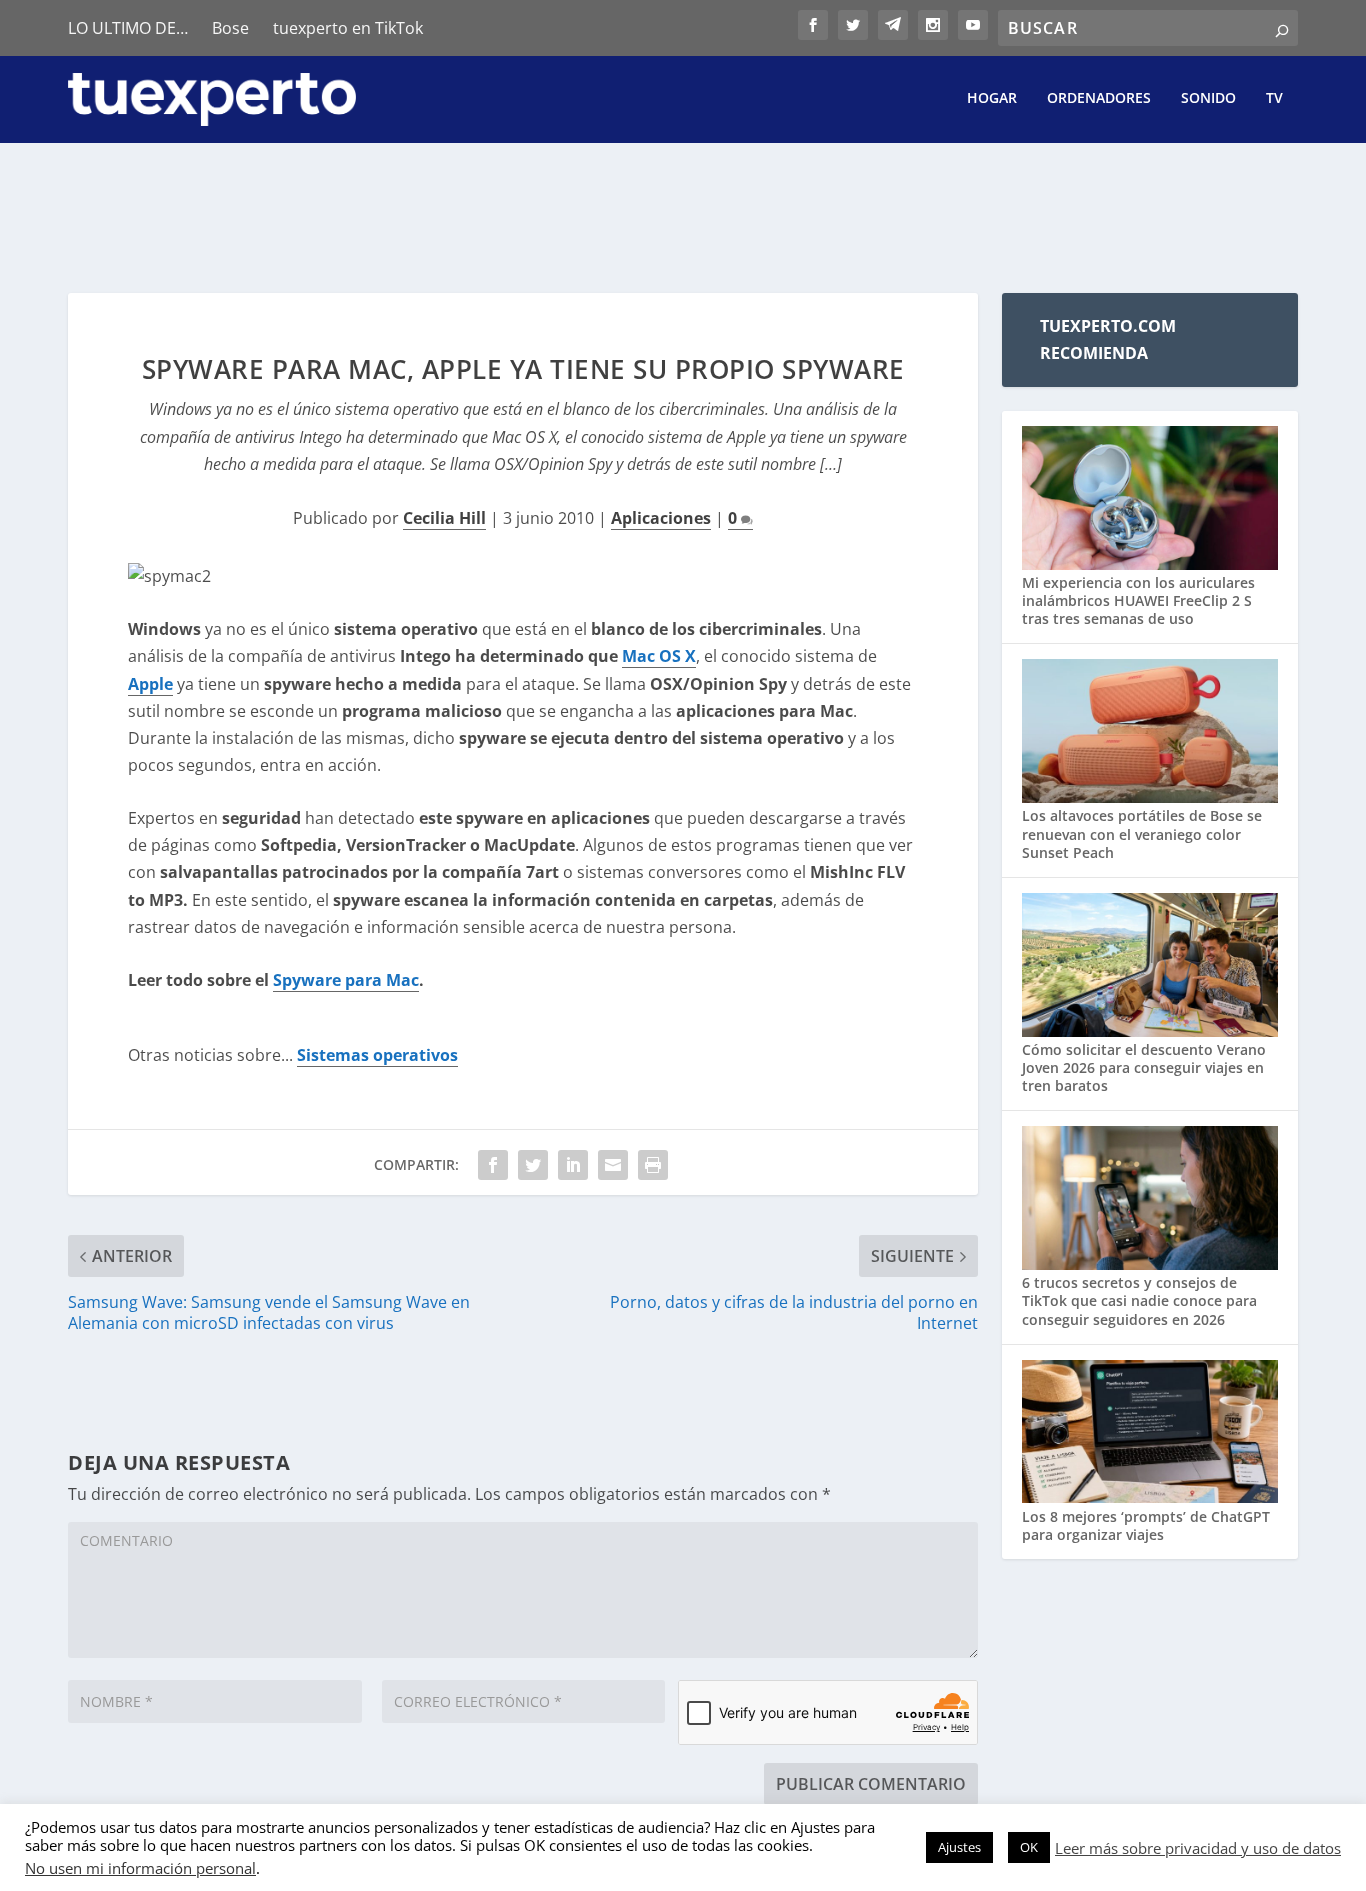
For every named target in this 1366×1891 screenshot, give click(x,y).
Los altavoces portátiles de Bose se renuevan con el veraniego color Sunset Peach (1142, 833)
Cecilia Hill (444, 518)
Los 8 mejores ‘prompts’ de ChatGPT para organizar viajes (1146, 1525)
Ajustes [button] (959, 1847)
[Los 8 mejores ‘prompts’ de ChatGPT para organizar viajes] (1149, 1434)
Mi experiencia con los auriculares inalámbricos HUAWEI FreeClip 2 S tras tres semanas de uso (1138, 600)
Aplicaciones (661, 518)
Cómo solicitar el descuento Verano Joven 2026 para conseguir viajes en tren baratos (1144, 1067)
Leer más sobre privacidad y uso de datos (1198, 1848)
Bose (230, 28)
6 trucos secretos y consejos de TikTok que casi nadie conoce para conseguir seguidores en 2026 (1139, 1300)
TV (1274, 98)
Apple (150, 684)
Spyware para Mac (346, 980)
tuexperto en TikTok (348, 28)
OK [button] (1029, 1847)
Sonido (1208, 98)
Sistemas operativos (377, 1055)
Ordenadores (1099, 98)
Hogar (992, 98)
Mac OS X (659, 656)
